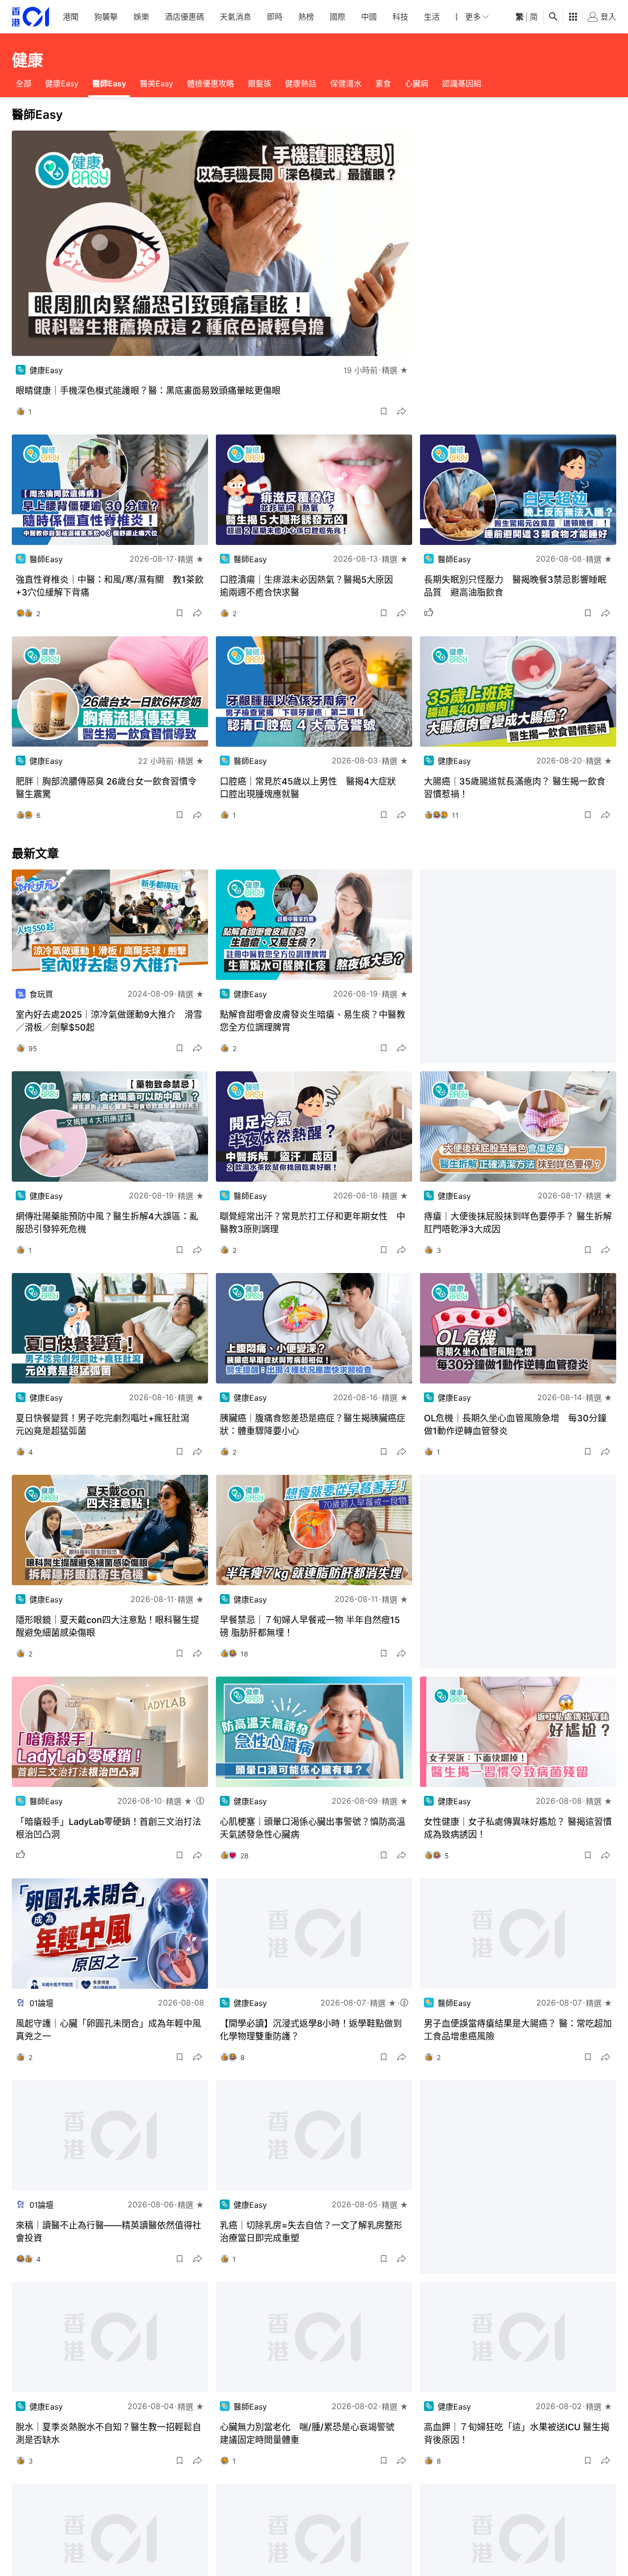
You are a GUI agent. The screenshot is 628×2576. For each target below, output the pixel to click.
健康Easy (62, 83)
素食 (383, 83)
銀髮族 (260, 83)
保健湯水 (346, 83)
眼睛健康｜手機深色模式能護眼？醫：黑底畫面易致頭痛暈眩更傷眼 (148, 391)
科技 (400, 17)
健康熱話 (301, 83)
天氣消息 (235, 17)
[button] (384, 411)
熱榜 (306, 17)
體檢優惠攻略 (210, 83)
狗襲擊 (106, 17)
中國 (369, 17)
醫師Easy (109, 83)
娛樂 (141, 17)
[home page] (30, 17)
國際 (338, 17)
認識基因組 (462, 83)
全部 (24, 83)
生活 (432, 17)
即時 (275, 17)
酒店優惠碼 (184, 17)
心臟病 (417, 83)
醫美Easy (157, 83)
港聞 (71, 17)
